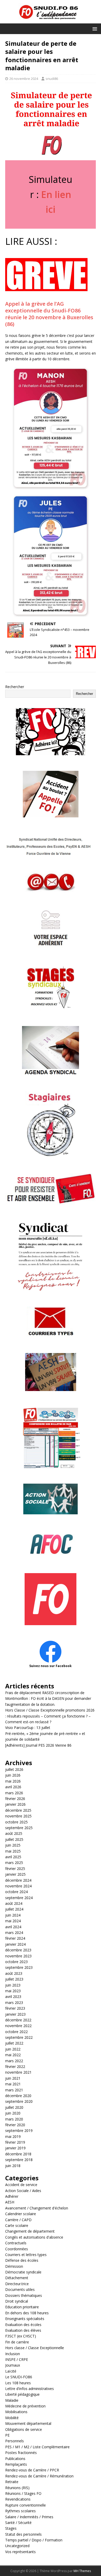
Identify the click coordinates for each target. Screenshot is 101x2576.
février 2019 (15, 2142)
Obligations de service (24, 2429)
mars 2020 (14, 2119)
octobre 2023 (16, 1962)
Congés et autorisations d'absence (34, 2237)
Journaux (13, 2365)
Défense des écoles (22, 2260)
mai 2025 (13, 1851)
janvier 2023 (15, 2014)
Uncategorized (17, 2546)
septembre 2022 (19, 2037)
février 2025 (15, 1869)
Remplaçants (16, 2464)
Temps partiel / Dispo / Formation (34, 2540)
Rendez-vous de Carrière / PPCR (32, 2470)
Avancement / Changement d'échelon (37, 2208)
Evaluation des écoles (23, 2325)
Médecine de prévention (25, 2406)
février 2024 (15, 1938)
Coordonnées (17, 2249)
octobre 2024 (16, 1892)
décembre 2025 (18, 1810)
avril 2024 (13, 1927)
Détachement (17, 2278)
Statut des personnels (23, 2534)
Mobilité (12, 2418)
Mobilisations (16, 2412)
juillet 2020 (14, 2107)
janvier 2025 (15, 1874)
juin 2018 (13, 2166)
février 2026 (15, 1799)
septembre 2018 (19, 2160)
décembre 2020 (18, 2096)
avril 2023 (13, 1997)
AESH (10, 2202)
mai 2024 (13, 1921)
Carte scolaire (17, 2225)
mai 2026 (13, 1781)
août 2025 (14, 1833)
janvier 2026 (15, 1804)
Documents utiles (20, 2289)
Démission (14, 2266)
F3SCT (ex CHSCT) (21, 2336)
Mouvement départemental (28, 2423)
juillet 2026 (14, 1769)
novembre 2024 (18, 1886)
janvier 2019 (15, 2148)
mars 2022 (14, 2061)
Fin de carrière (17, 2342)
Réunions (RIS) (17, 2488)
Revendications (18, 2499)
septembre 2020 (19, 2101)
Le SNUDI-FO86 (19, 2377)
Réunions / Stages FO (23, 2493)
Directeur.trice (17, 2284)
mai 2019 (13, 2136)
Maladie (12, 2400)
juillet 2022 (14, 2043)
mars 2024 (14, 1933)
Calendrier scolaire (21, 2214)
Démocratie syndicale (23, 2272)
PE (7, 2435)
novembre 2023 (18, 1956)
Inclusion (13, 2354)
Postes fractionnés (21, 2453)
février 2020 (15, 2125)
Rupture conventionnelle (26, 2505)
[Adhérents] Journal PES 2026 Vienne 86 (38, 1745)
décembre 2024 (18, 1880)
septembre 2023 (19, 1967)
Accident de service (21, 2185)
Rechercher (15, 687)
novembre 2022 (18, 2026)
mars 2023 (14, 2003)
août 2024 (14, 1903)
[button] (94, 28)
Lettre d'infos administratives (30, 2389)
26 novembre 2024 (24, 79)
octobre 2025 (16, 1822)
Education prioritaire (22, 2307)
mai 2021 (13, 2084)
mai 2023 (13, 1991)
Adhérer (12, 2196)
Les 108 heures (18, 2383)
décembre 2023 (18, 1950)
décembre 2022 (18, 2020)
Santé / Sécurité (18, 2523)
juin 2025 (13, 1845)
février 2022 (15, 2066)
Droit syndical (17, 2301)
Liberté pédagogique (22, 2394)
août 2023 (14, 1973)
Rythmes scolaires (20, 2511)
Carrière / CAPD (18, 2220)
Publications (15, 2459)
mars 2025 (14, 1863)
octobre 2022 (16, 2032)
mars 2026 (14, 1793)
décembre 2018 (18, 2154)
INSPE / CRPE (17, 2359)
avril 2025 (13, 1857)
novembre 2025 (18, 1816)
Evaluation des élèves (23, 2330)
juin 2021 (13, 2078)
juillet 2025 (14, 1839)
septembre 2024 (19, 1898)
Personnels (15, 2441)
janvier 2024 (15, 1944)
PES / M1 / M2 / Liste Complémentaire (37, 2447)
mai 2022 (13, 2055)
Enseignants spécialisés (25, 2319)
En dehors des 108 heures (27, 2313)
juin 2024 (13, 1915)
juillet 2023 (14, 1979)
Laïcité (11, 2371)
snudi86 (52, 79)
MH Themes (82, 2571)
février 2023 (15, 2008)
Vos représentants (20, 2552)
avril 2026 (13, 1787)
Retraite (12, 2482)
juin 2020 (13, 2113)
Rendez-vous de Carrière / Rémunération (39, 2476)
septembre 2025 (19, 1828)
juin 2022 (13, 2049)
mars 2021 (14, 2090)
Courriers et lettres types (26, 2255)
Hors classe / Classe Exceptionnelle (35, 2348)
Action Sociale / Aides (23, 2191)
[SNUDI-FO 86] (51, 20)
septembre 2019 (19, 2130)
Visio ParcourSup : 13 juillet (28, 1728)
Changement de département (30, 2231)
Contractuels (16, 2243)
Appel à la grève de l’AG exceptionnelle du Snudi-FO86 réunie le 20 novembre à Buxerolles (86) (49, 314)
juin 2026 (13, 1775)
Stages (11, 2528)
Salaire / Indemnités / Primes (29, 2517)
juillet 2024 (14, 1909)
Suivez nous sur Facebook (51, 1666)
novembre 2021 (18, 2072)
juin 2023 (13, 1985)
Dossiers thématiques (24, 2295)
